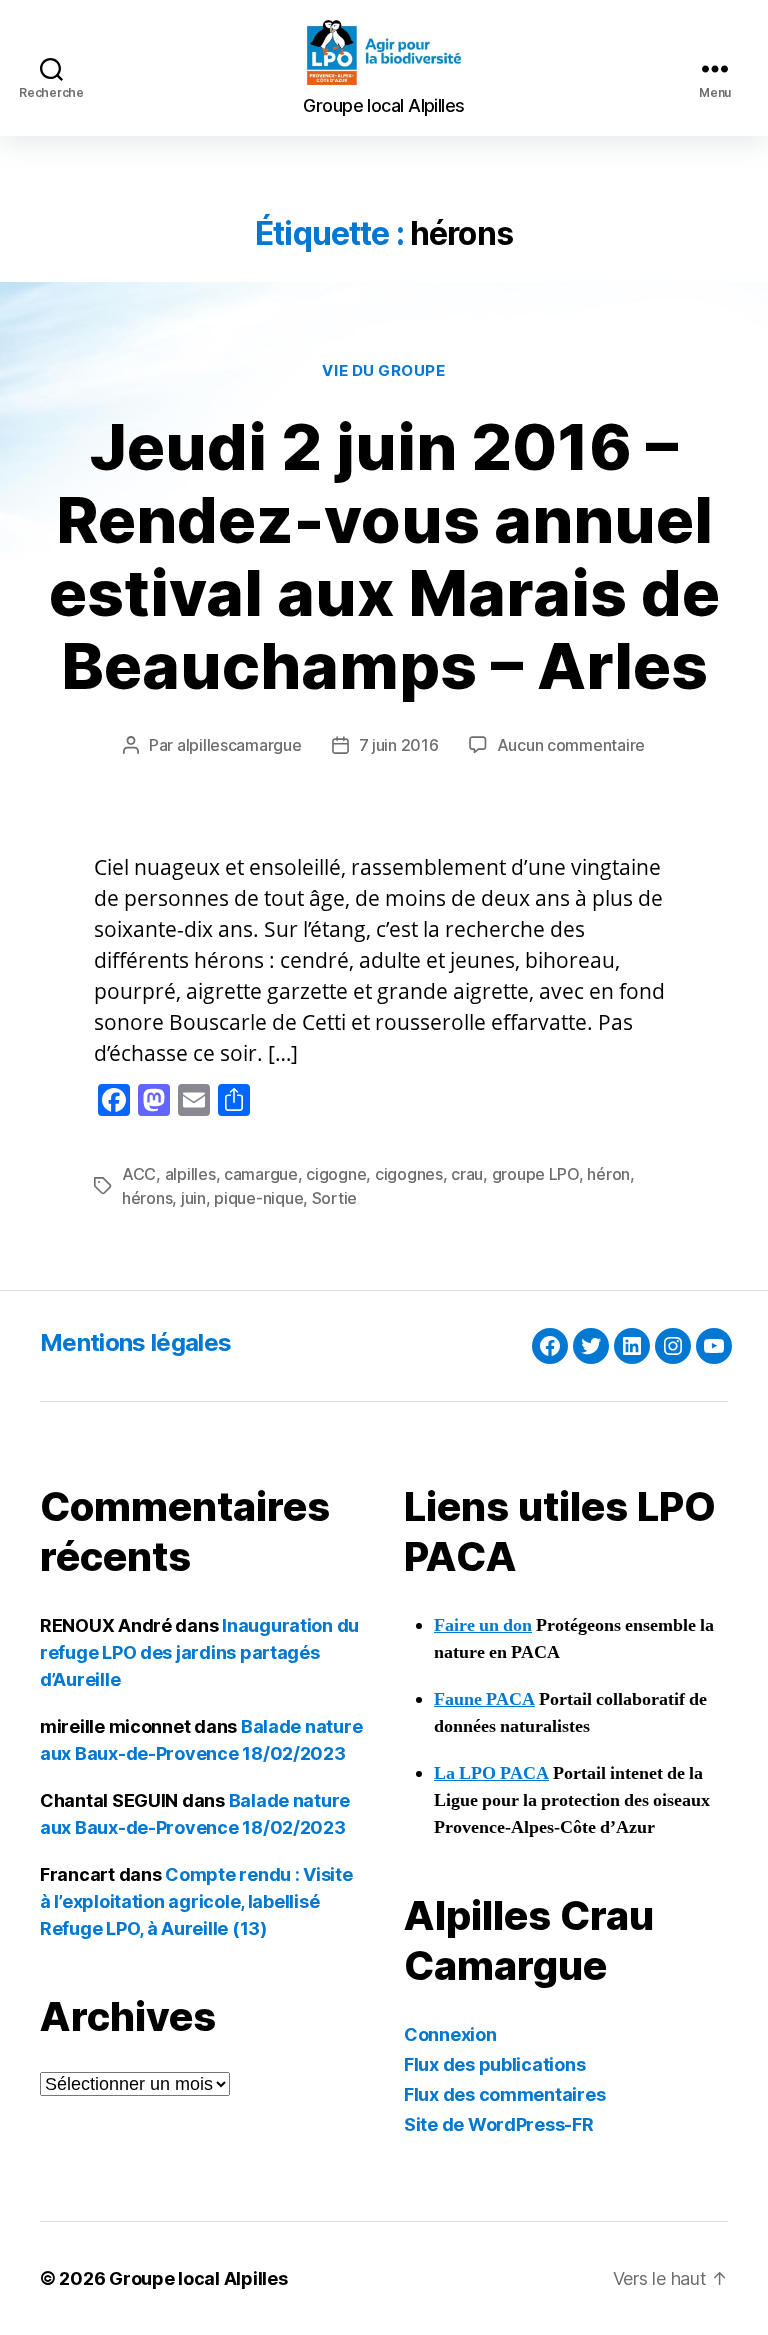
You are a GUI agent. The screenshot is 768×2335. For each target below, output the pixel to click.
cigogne (336, 1174)
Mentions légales (135, 1342)
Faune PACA (484, 1699)
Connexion (450, 2034)
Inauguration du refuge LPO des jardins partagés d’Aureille (199, 1652)
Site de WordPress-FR (499, 2124)
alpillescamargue (239, 745)
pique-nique (258, 1198)
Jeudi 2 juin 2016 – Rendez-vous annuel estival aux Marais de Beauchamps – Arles (384, 556)
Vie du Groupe (383, 371)
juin (193, 1198)
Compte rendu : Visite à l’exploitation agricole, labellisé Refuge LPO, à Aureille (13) (196, 1901)
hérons (147, 1198)
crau (467, 1174)
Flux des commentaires (504, 2094)
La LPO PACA (491, 1773)
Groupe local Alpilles (198, 2278)
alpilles (190, 1174)
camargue (261, 1174)
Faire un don (483, 1625)
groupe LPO (535, 1174)
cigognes (409, 1174)
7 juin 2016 (399, 745)
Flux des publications (494, 2064)
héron (608, 1174)
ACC (139, 1174)
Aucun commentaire (571, 745)
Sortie (334, 1198)
